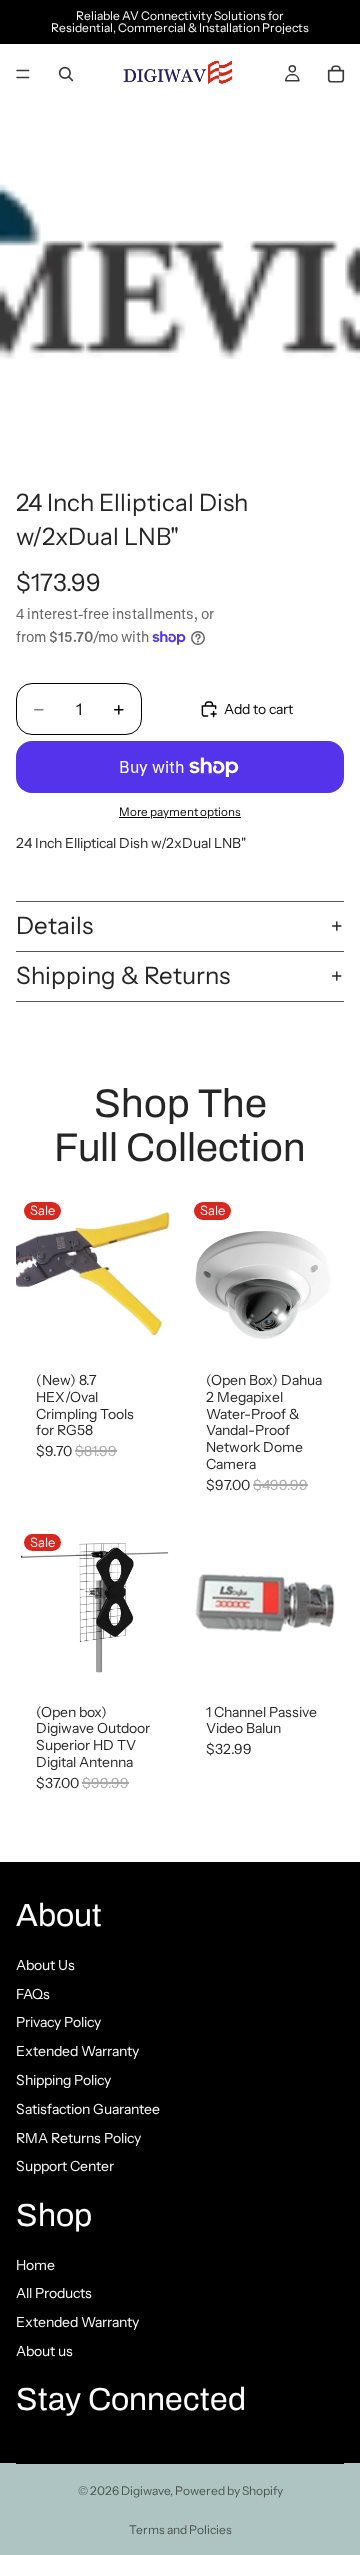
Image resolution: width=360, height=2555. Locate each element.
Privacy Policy (58, 2022)
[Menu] (23, 74)
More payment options (180, 812)
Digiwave (145, 2490)
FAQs (33, 1993)
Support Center (65, 2166)
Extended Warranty (77, 2051)
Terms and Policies (180, 2529)
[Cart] (336, 74)
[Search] (66, 74)
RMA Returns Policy (78, 2137)
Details (54, 925)
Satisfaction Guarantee (88, 2109)
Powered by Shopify (229, 2490)
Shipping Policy (63, 2080)
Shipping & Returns (123, 975)
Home (35, 2265)
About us (44, 2351)
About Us (45, 1965)
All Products (54, 2293)
